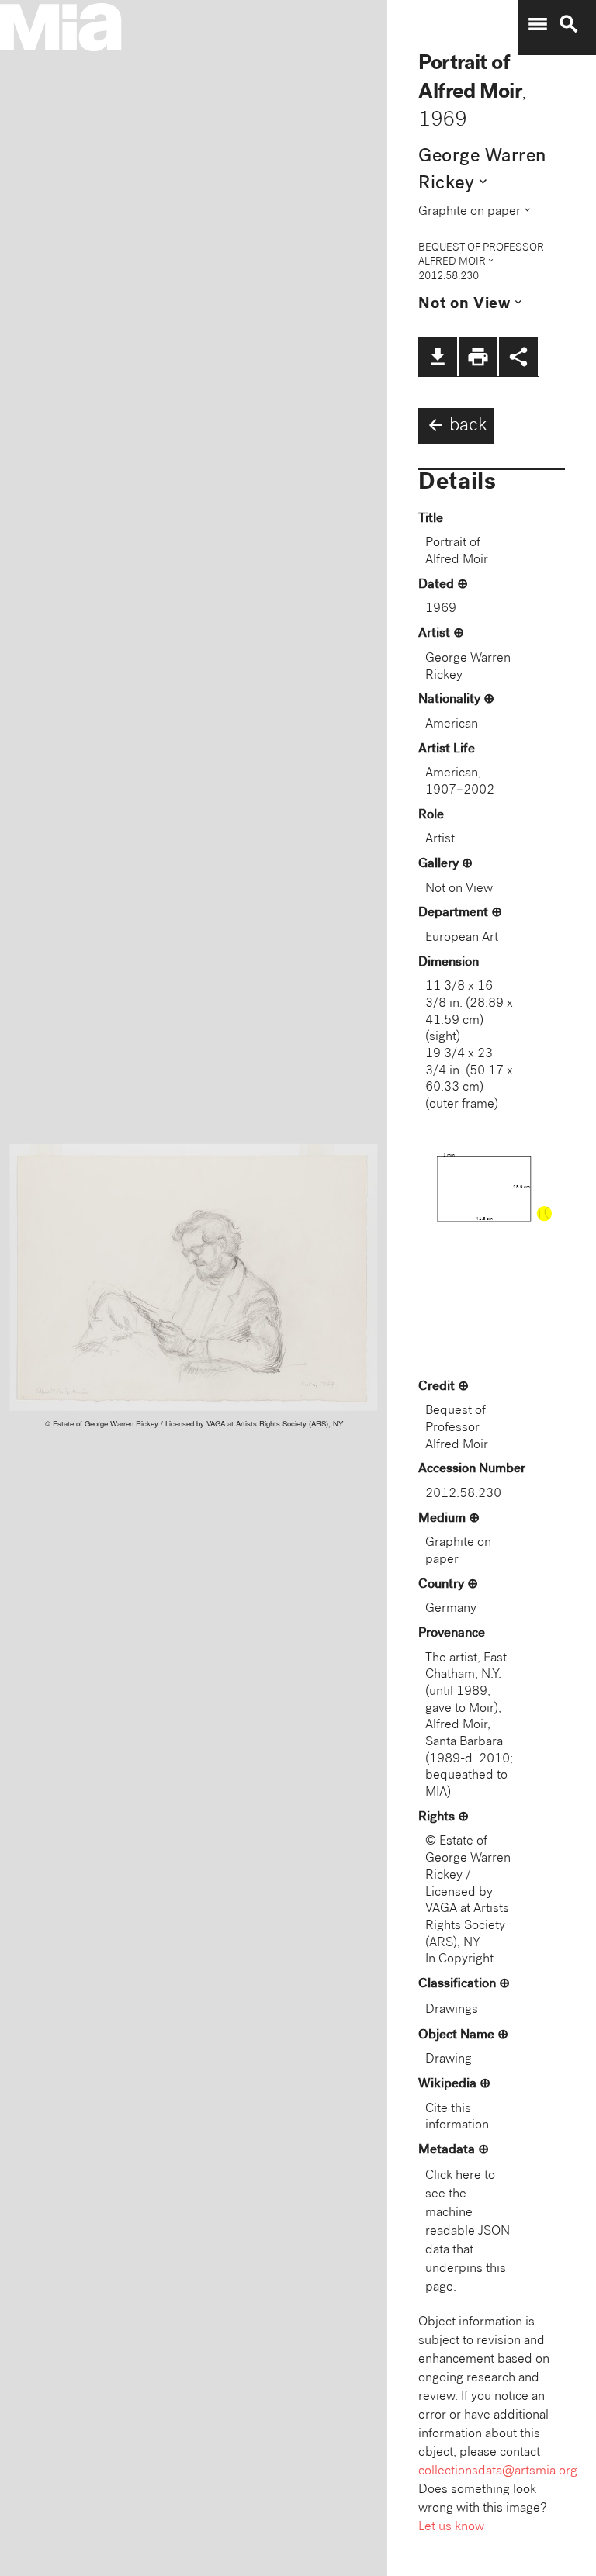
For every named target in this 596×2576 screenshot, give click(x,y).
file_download (438, 357)
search (569, 24)
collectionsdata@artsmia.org (498, 2472)
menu (538, 24)
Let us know (451, 2528)
